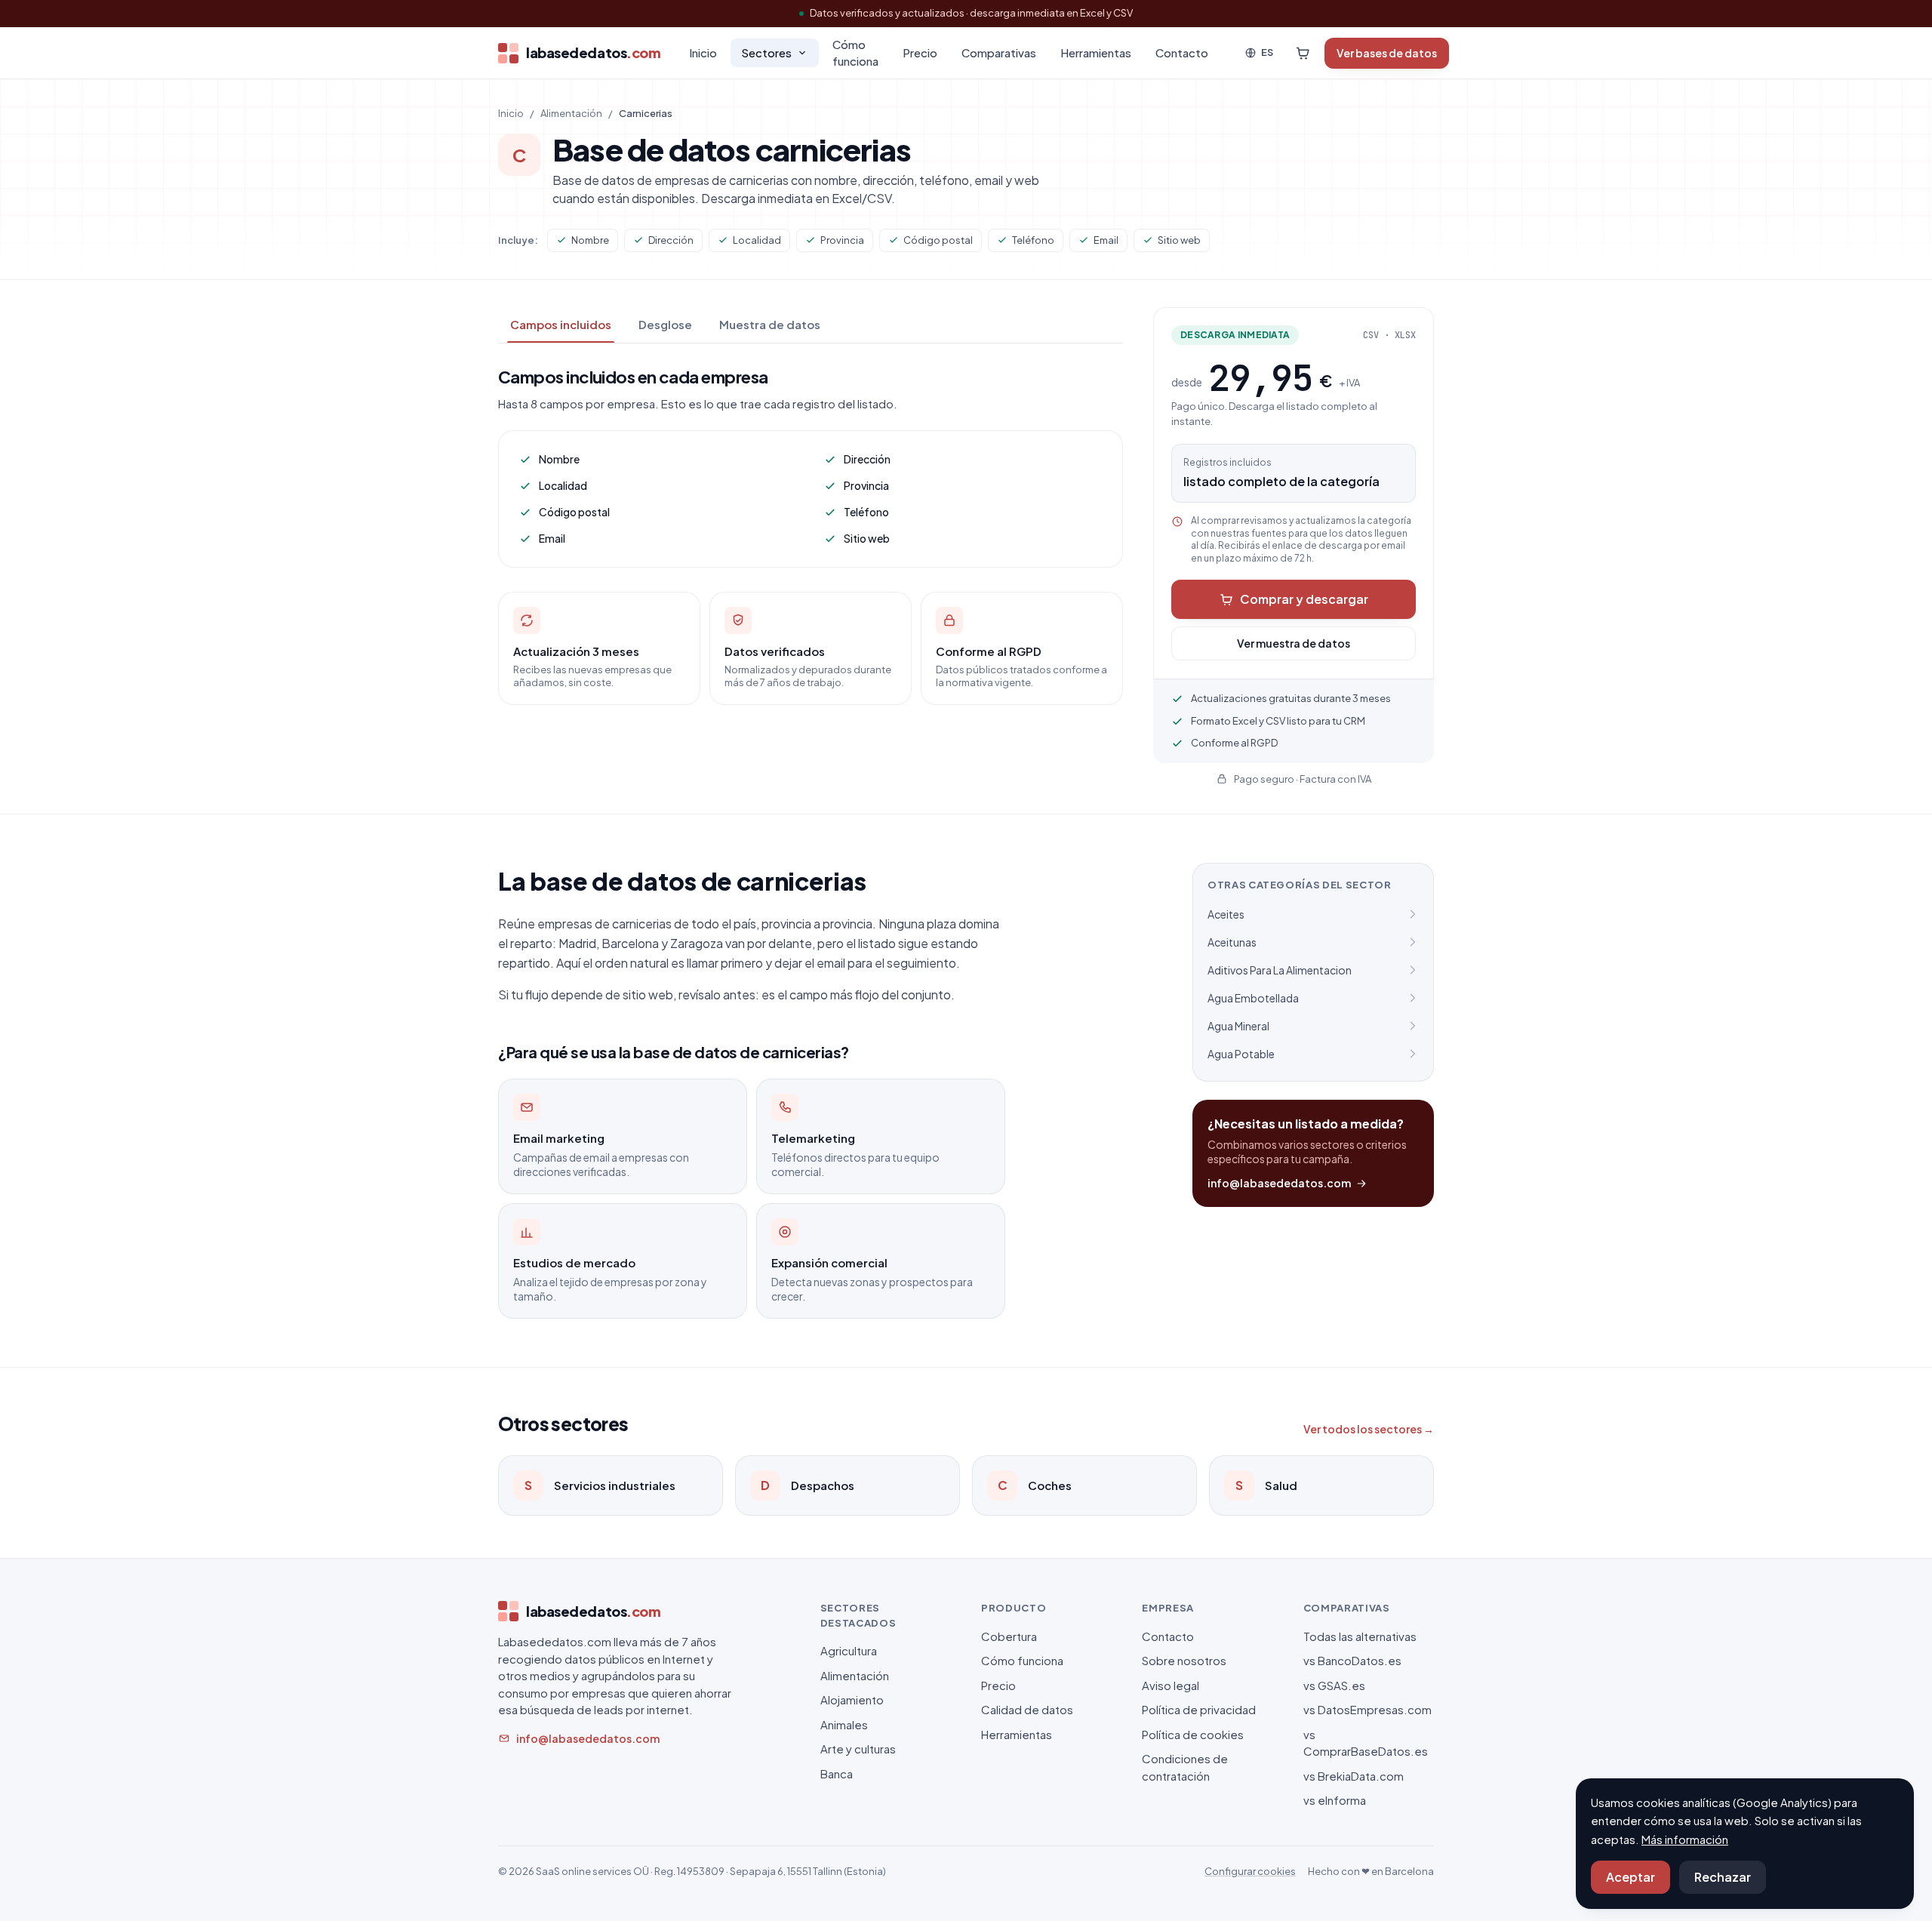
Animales (844, 1724)
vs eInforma (1335, 1800)
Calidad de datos (1027, 1709)
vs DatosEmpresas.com (1367, 1709)
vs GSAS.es (1334, 1685)
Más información (1685, 1839)
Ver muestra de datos (1294, 643)
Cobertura (1009, 1636)
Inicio (703, 52)
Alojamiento (852, 1699)
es (1267, 52)
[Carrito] (1303, 53)
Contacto (1182, 52)
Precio (920, 52)
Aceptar (1631, 1877)
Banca (837, 1773)
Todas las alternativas (1360, 1636)
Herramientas (1096, 52)
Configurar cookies (1250, 1871)
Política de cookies (1193, 1734)
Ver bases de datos (1387, 53)
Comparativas (999, 52)
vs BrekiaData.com (1354, 1776)
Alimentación (571, 113)
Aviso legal (1171, 1685)
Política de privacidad (1199, 1709)
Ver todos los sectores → (1369, 1429)
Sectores (766, 52)
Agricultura (849, 1650)
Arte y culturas (858, 1749)
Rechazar (1723, 1877)
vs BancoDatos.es (1352, 1660)
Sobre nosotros (1184, 1660)
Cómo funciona (855, 53)
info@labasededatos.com (1279, 1183)
